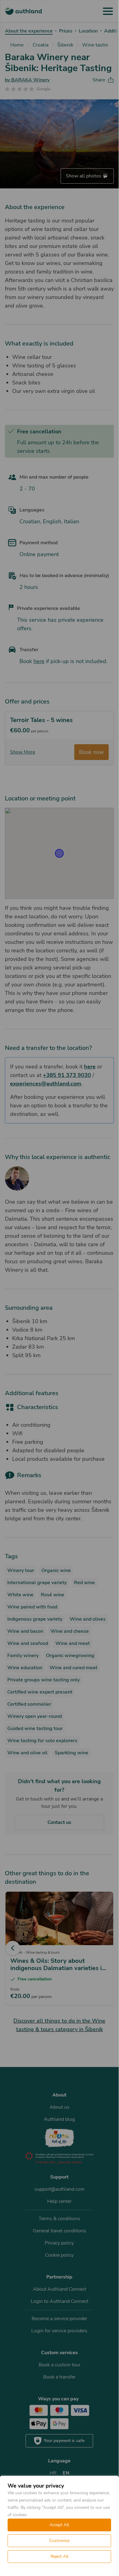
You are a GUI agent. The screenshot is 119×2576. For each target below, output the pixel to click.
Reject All (60, 2556)
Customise (59, 2541)
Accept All (59, 2525)
